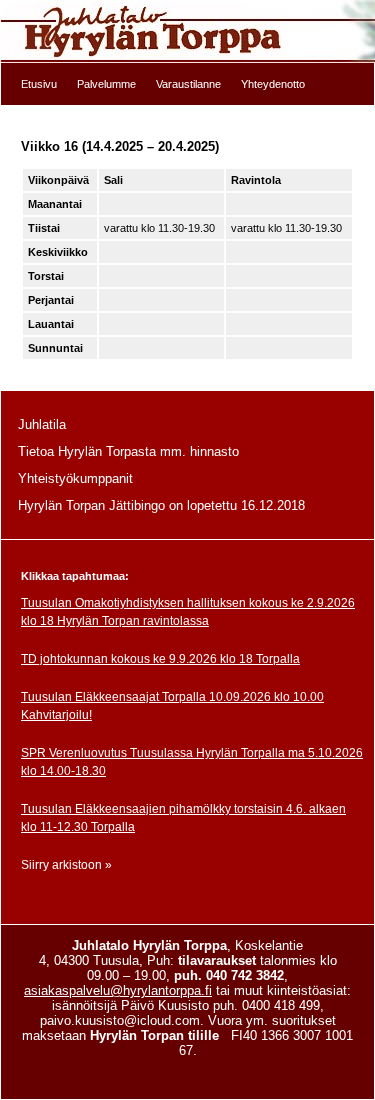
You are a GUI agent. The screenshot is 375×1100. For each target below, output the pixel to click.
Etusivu (39, 84)
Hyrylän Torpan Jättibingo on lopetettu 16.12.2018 (161, 505)
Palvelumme (106, 84)
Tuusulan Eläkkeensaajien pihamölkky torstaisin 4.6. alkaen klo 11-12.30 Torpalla (183, 818)
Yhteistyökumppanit (75, 478)
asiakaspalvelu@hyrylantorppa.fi (118, 990)
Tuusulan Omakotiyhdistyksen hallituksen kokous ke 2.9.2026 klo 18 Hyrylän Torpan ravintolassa (188, 612)
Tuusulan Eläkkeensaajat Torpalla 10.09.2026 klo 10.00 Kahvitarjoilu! (172, 706)
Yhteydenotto (273, 84)
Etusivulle (187, 31)
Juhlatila (42, 424)
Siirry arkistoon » (66, 865)
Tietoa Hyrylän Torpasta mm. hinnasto (128, 451)
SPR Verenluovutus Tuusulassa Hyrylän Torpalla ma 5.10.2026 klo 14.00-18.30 (192, 762)
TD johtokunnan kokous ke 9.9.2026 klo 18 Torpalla (160, 659)
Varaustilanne (188, 84)
